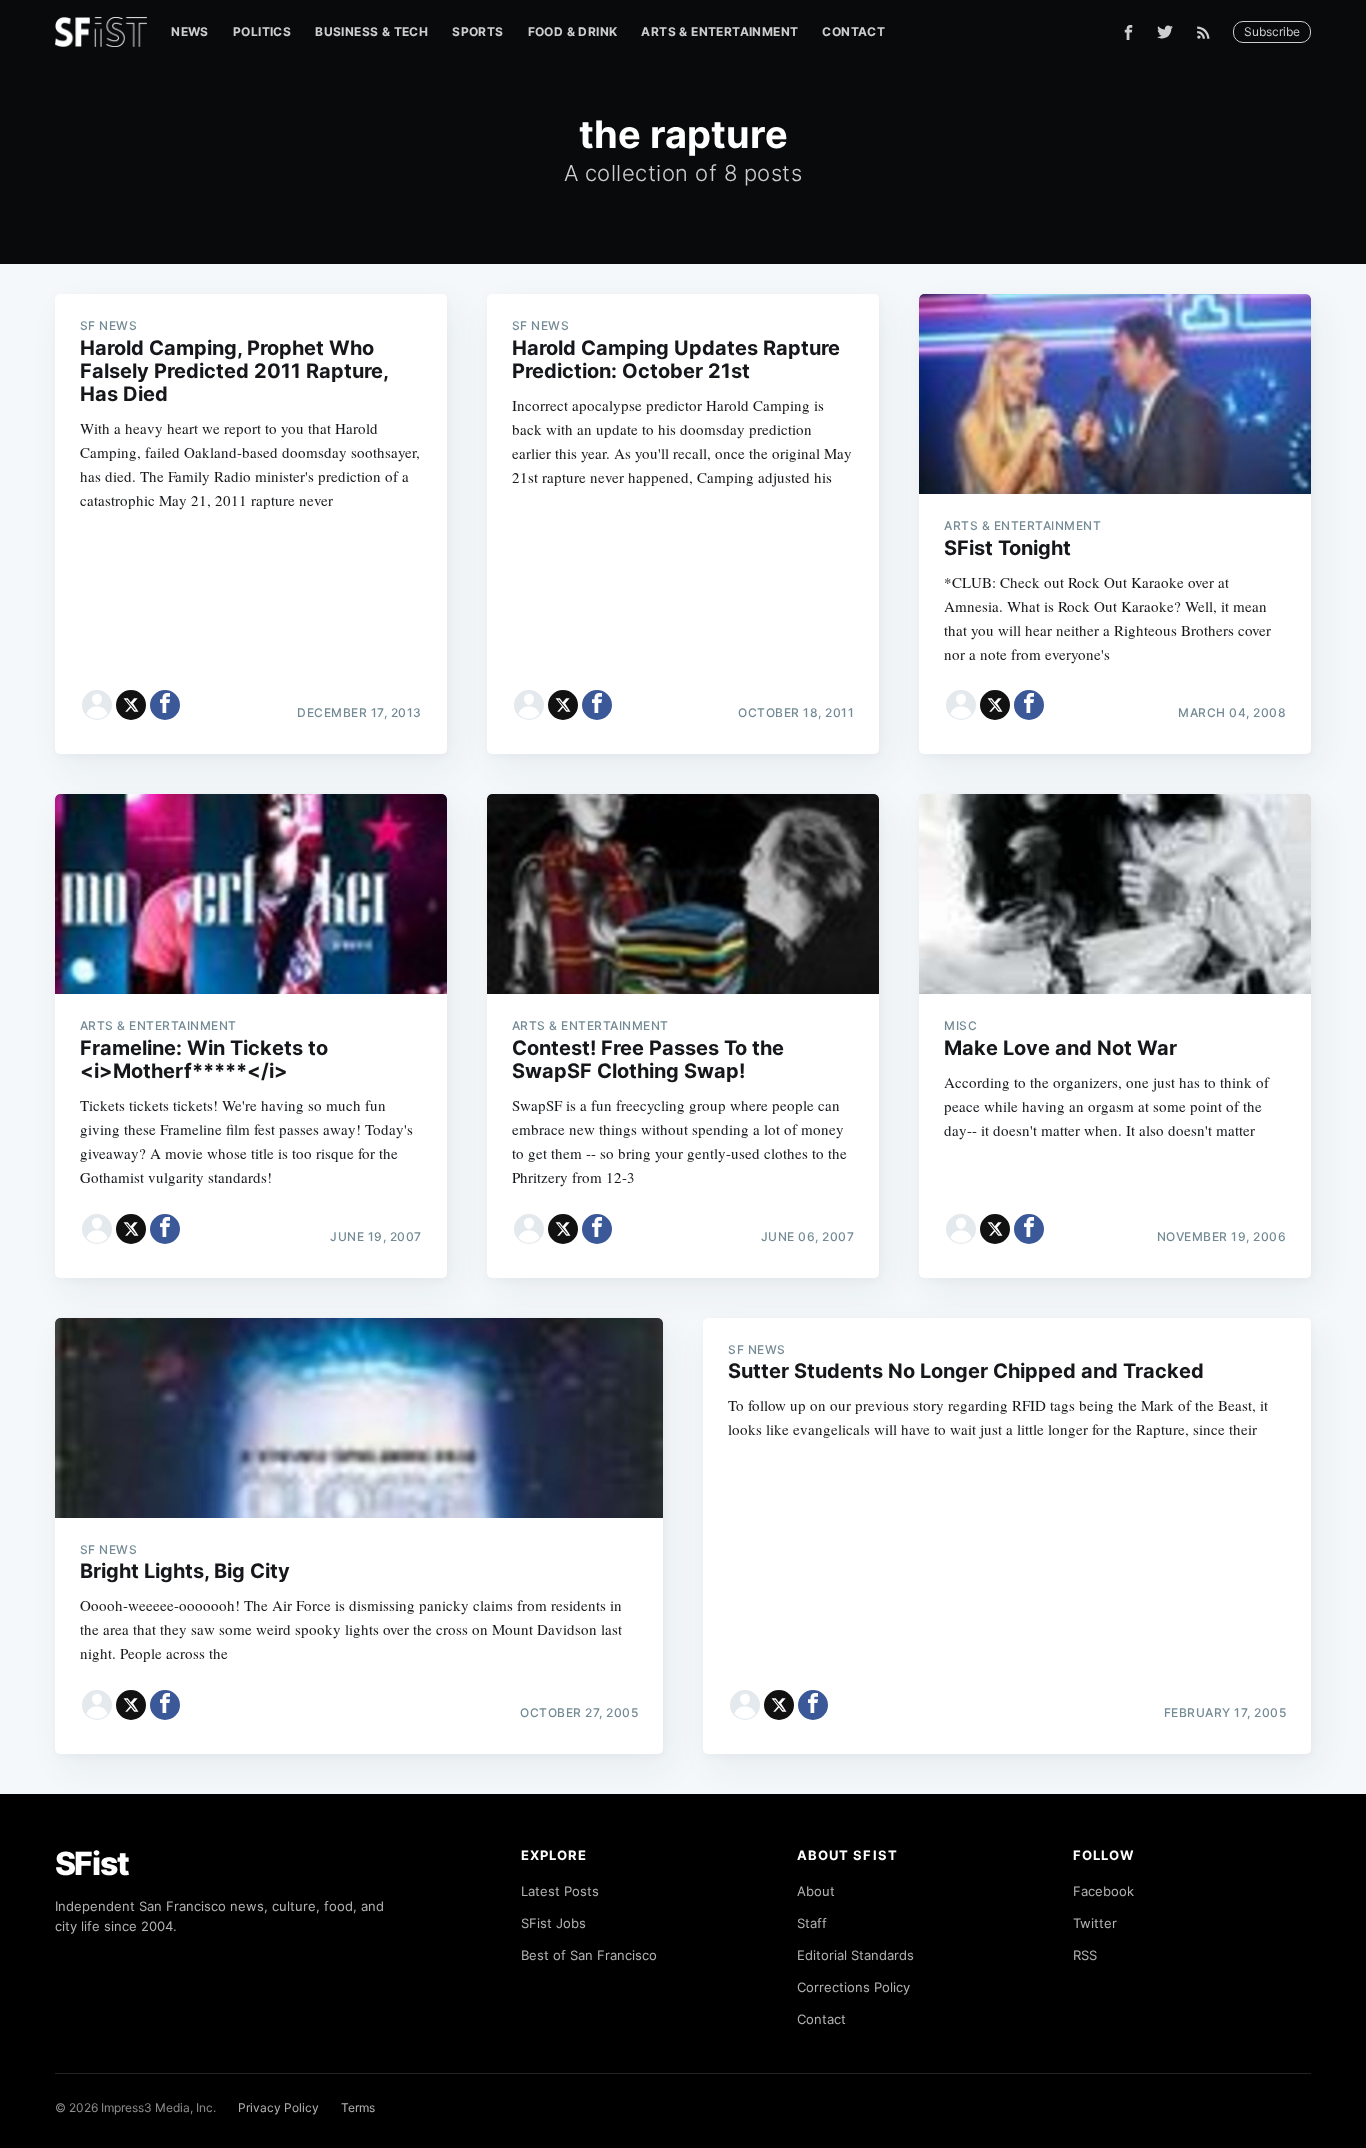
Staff (812, 1923)
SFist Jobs (553, 1923)
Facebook (1103, 1891)
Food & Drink (573, 31)
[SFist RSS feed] (1208, 32)
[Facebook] (1128, 32)
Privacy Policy (278, 2107)
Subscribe (1272, 31)
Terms (358, 2107)
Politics (262, 31)
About (816, 1891)
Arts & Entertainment (719, 31)
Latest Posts (560, 1891)
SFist (92, 1863)
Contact (853, 31)
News (190, 31)
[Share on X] (131, 705)
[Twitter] (1165, 32)
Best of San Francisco (589, 1955)
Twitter (1095, 1923)
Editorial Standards (855, 1955)
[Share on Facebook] (165, 705)
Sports (477, 31)
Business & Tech (371, 31)
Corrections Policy (853, 1987)
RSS (1085, 1955)
